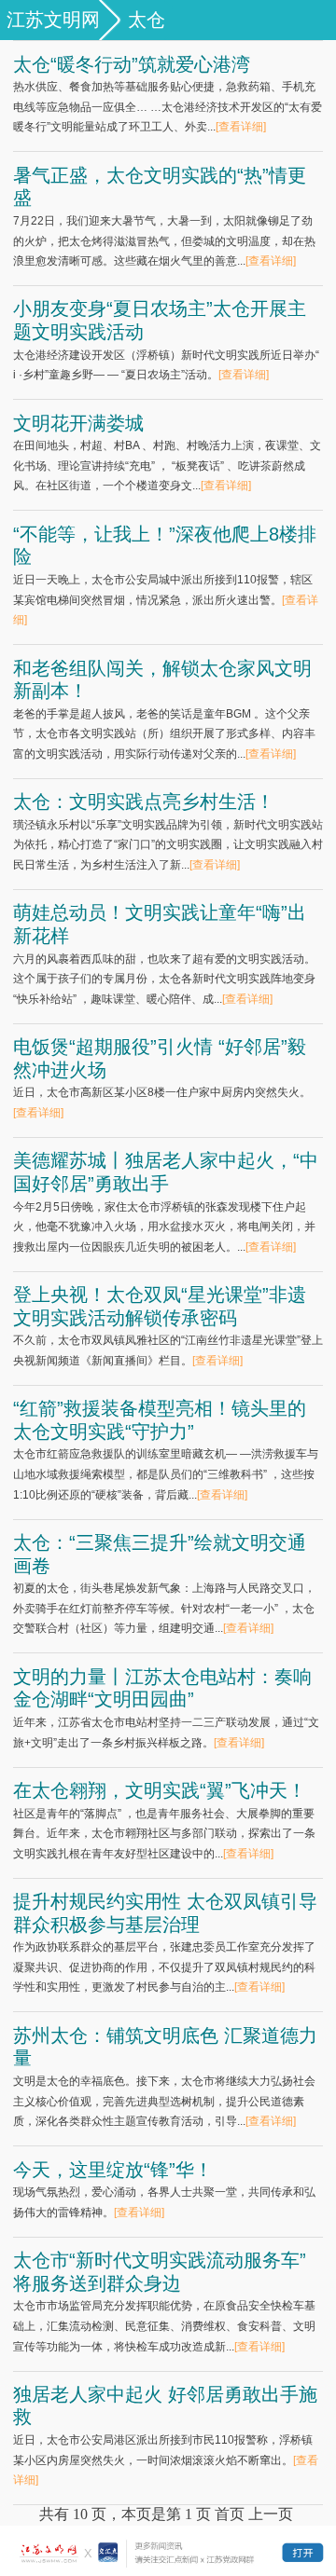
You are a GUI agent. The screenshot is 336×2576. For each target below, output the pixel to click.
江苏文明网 (53, 20)
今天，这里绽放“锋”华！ (113, 2170)
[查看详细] (241, 127)
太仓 (147, 20)
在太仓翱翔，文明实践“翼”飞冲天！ (160, 1790)
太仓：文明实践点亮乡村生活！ (144, 802)
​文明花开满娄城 (78, 423)
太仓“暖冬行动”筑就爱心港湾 (132, 64)
